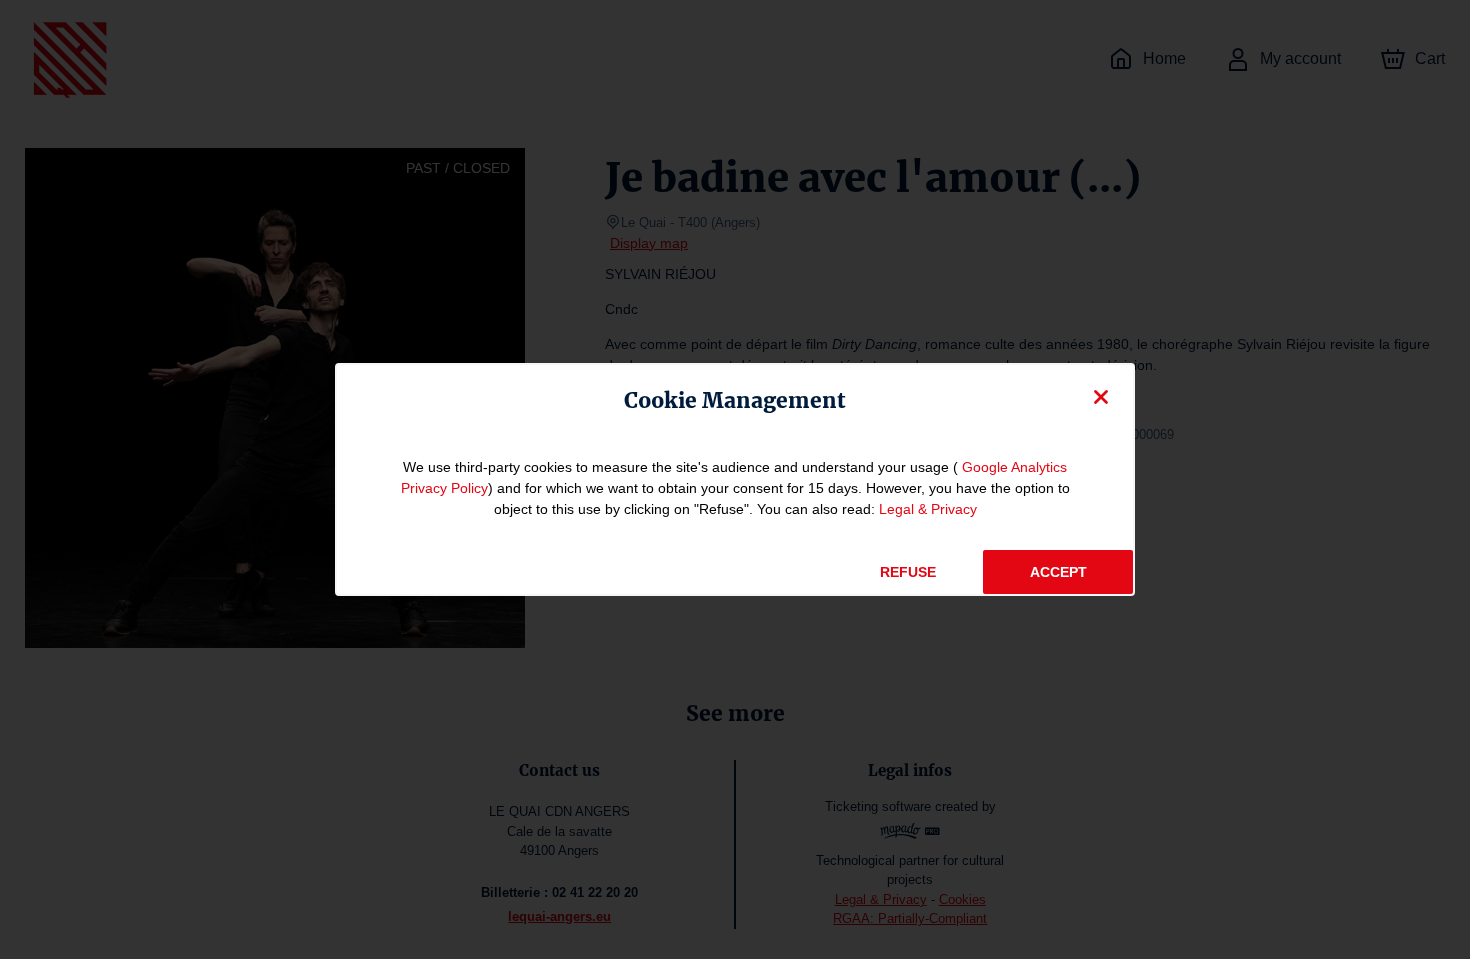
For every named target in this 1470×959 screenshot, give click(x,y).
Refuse (908, 572)
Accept (1058, 572)
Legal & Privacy (928, 509)
